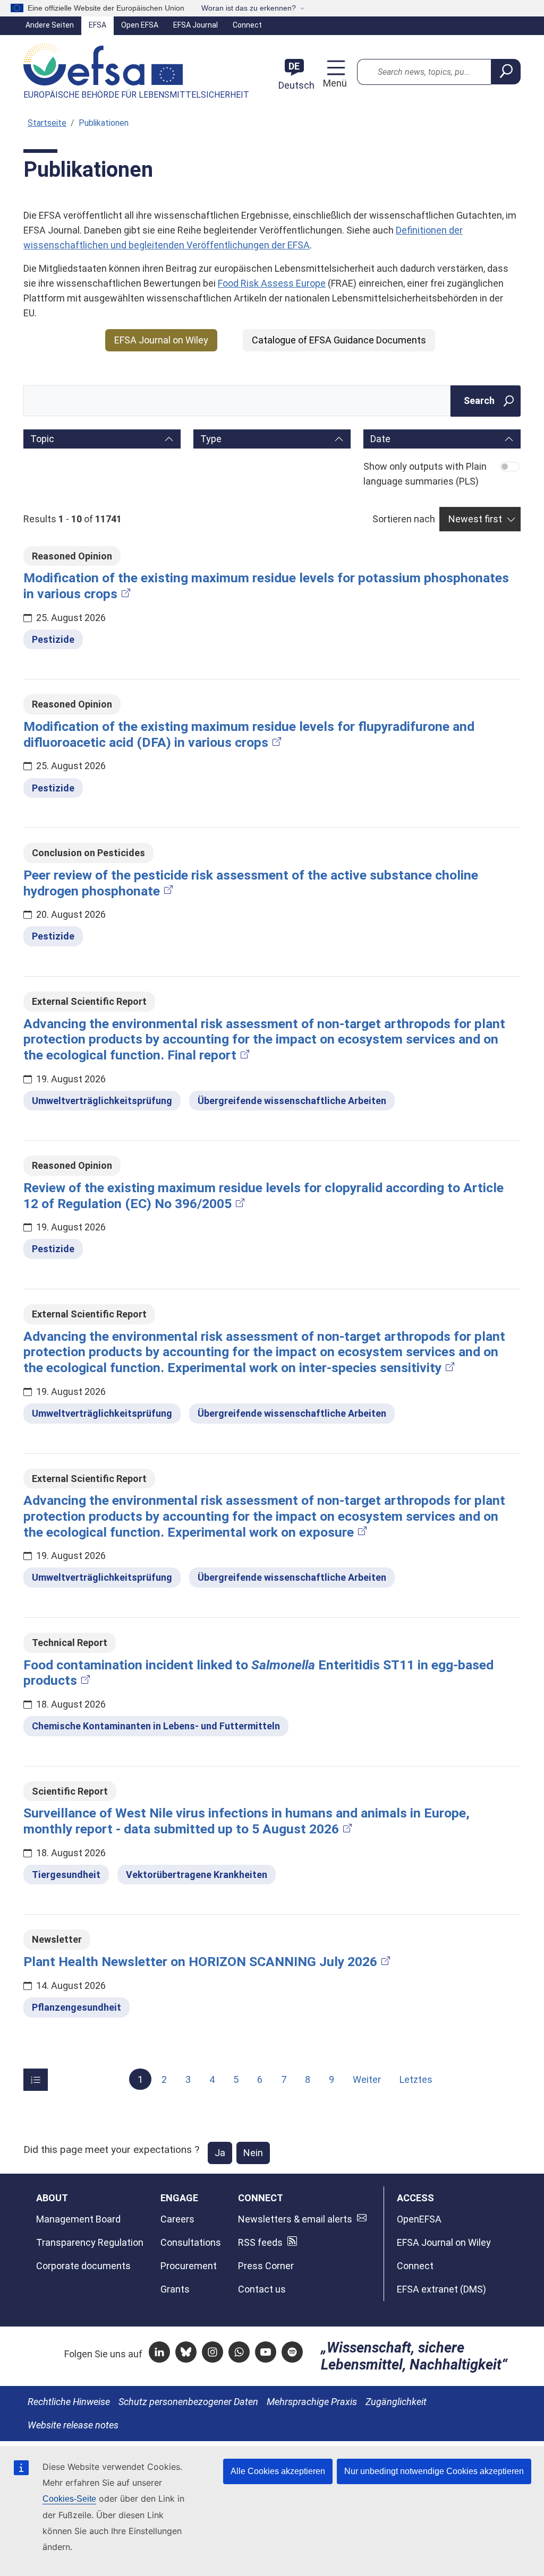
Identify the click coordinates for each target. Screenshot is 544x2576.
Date (380, 439)
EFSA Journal (195, 25)
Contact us (262, 2289)
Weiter (367, 2079)
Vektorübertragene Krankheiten (197, 1875)
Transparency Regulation (90, 2242)
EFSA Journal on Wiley (161, 340)
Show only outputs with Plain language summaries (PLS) (425, 474)
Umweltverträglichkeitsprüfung (102, 1101)
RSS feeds (260, 2242)
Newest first (475, 519)
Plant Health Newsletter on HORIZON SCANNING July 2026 (200, 1962)
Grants (175, 2289)
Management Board (78, 2219)
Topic (42, 439)
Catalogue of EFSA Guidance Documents (339, 340)
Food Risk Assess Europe (272, 283)
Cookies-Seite (69, 2499)
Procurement (189, 2266)
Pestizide (53, 639)
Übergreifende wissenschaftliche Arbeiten (292, 1101)
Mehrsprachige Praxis (312, 2402)
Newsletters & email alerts (295, 2219)
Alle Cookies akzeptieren (278, 2471)
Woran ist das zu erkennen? (249, 8)
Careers (177, 2219)
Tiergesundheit (66, 1875)
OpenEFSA (419, 2219)
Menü (334, 83)
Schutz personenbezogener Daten (188, 2402)
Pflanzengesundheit (76, 2007)
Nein (253, 2153)
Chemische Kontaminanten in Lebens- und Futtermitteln (156, 1726)
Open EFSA (140, 25)
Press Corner (266, 2266)
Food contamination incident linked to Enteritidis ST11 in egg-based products (258, 1673)
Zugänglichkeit (396, 2402)
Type (211, 439)
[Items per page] (36, 2080)
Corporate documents (83, 2266)
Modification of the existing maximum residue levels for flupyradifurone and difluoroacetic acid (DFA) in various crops (249, 734)
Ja (220, 2153)
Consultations (191, 2242)
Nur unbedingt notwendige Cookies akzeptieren (434, 2471)
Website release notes (73, 2425)
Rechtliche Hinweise (69, 2402)
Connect (247, 25)
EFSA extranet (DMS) (441, 2289)
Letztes (416, 2079)
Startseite (47, 123)
